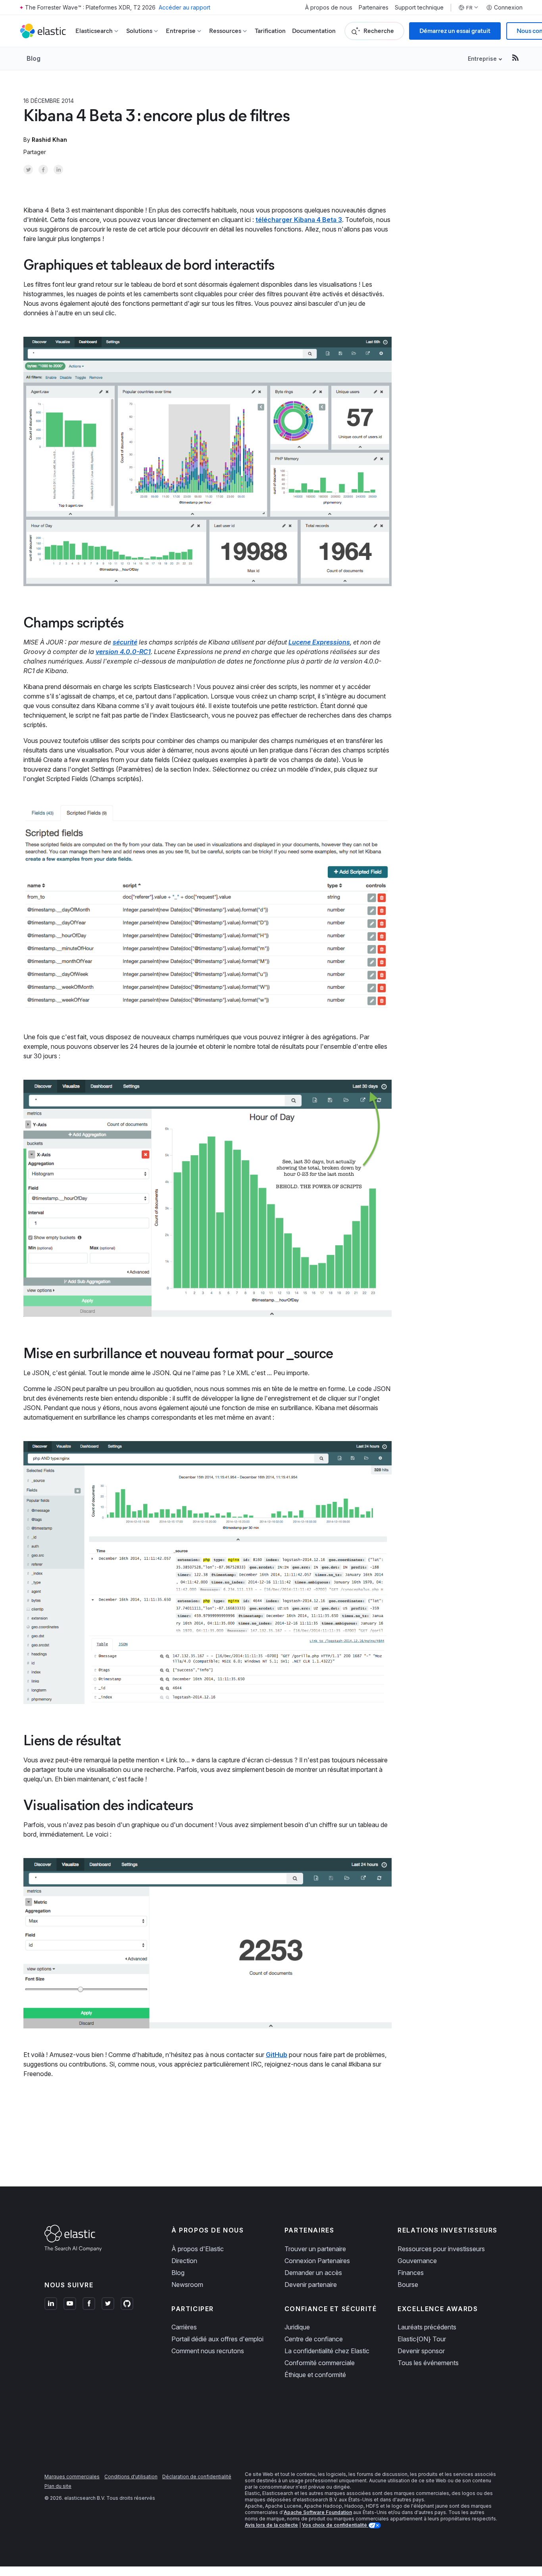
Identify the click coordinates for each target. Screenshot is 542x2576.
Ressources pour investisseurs (441, 2249)
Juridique (297, 2327)
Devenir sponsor (421, 2351)
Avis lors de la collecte (271, 2525)
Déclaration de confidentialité (197, 2477)
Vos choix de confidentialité (335, 2525)
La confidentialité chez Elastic (327, 2351)
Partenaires (374, 8)
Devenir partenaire (311, 2285)
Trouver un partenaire (315, 2249)
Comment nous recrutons (208, 2351)
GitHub (277, 2055)
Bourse (408, 2285)
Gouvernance (417, 2261)
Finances (411, 2273)
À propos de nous (329, 8)
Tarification (270, 31)
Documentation (314, 31)
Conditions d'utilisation (131, 2477)
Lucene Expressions (319, 642)
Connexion (508, 8)
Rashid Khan (49, 140)
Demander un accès (313, 2273)
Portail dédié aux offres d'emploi (217, 2339)
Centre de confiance (314, 2339)
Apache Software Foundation (318, 2512)
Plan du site (58, 2486)
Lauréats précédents (427, 2327)
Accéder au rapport (185, 7)
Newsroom (187, 2285)
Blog (34, 58)
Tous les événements (428, 2363)
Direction (184, 2261)
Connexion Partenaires (317, 2261)
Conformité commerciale (320, 2363)
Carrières (184, 2327)
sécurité (125, 642)
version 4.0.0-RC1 (123, 652)
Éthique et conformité (315, 2375)
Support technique (419, 8)
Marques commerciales (72, 2477)
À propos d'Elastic (198, 2249)
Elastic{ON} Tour (422, 2339)
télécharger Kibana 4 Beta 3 (299, 220)
